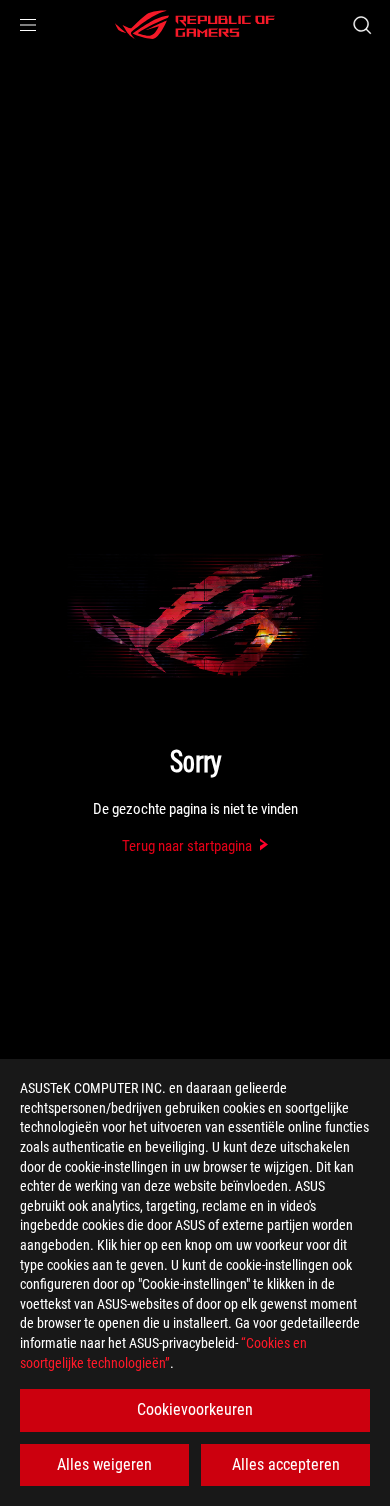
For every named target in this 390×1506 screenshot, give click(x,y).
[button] (28, 25)
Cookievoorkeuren (195, 1409)
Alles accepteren (286, 1464)
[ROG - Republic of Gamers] (195, 25)
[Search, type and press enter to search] (361, 25)
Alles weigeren (104, 1464)
